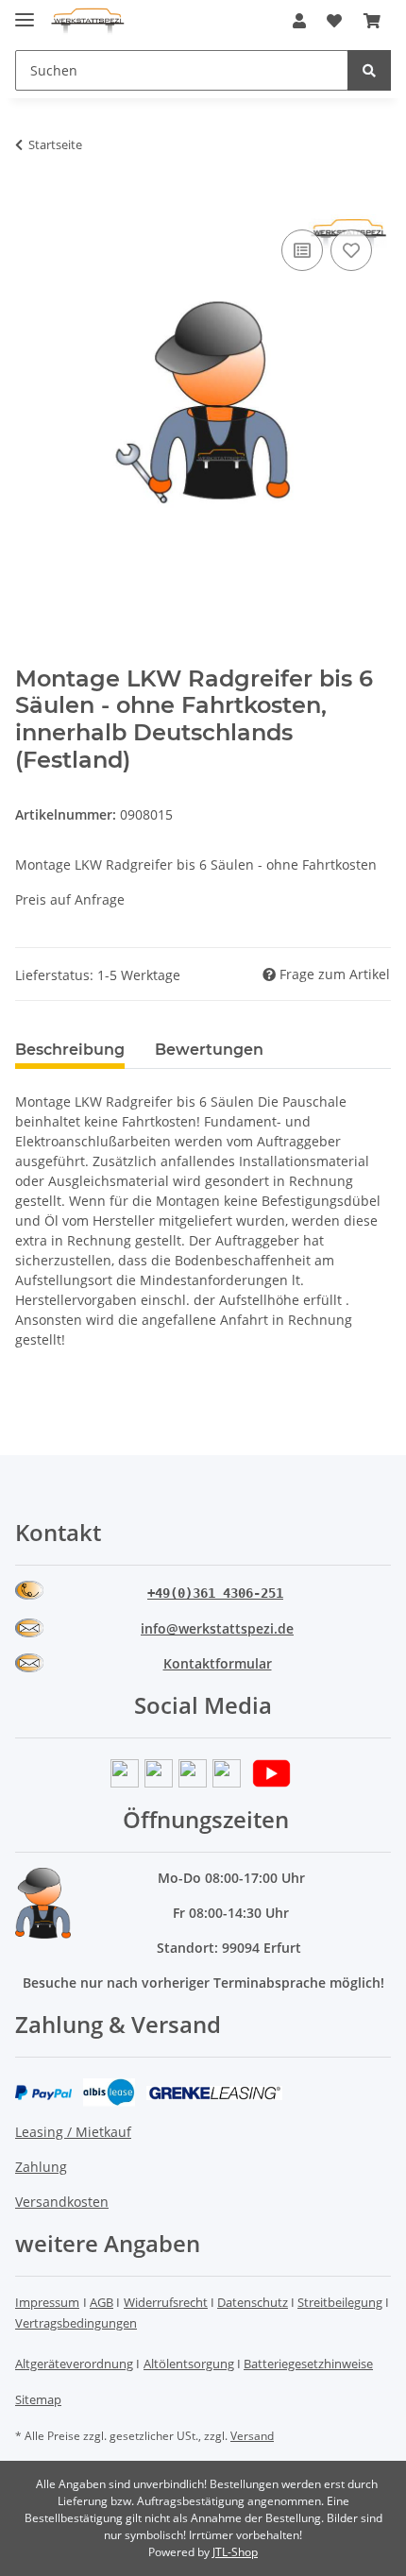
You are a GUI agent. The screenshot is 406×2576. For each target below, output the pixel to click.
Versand (252, 2436)
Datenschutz (253, 2302)
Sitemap (38, 2399)
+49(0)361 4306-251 (215, 1593)
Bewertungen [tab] (209, 1050)
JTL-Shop (235, 2552)
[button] (299, 21)
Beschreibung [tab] (70, 1050)
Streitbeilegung (340, 2302)
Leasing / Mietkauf (73, 2132)
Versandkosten (62, 2202)
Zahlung (41, 2167)
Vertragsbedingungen (76, 2323)
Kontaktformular (218, 1663)
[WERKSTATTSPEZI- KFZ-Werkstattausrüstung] (88, 21)
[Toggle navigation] (25, 12)
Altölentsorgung (189, 2364)
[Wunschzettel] (334, 21)
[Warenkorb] (372, 21)
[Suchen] (369, 70)
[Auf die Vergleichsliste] (302, 250)
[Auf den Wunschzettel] (351, 250)
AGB (101, 2302)
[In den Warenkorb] (30, 204)
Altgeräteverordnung (74, 2364)
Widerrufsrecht (166, 2302)
